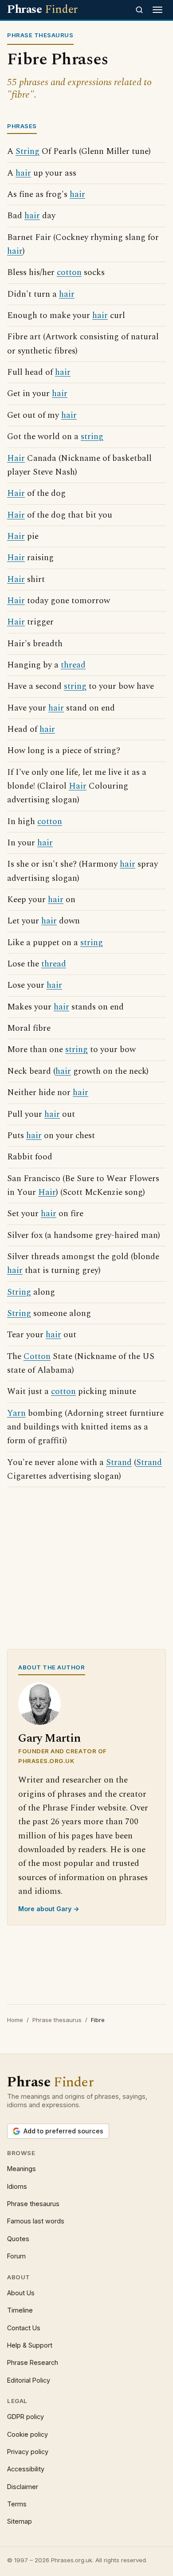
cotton (69, 273)
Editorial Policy (29, 2380)
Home (15, 2020)
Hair (16, 458)
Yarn (16, 1413)
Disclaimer (23, 2487)
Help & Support (30, 2345)
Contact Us (24, 2328)
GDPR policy (26, 2417)
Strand (119, 1463)
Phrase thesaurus (57, 2020)
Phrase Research (33, 2362)
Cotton (37, 1357)
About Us (21, 2293)
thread (73, 665)
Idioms (17, 2186)
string (92, 437)
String (28, 151)
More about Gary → (49, 1909)
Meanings (22, 2169)
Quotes (18, 2239)
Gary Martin (49, 1738)
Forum (16, 2256)
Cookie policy (28, 2434)
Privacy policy (28, 2452)
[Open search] (139, 10)
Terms (17, 2504)
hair (23, 173)
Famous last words (36, 2221)
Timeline (20, 2310)
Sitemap (20, 2521)
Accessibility (26, 2469)
